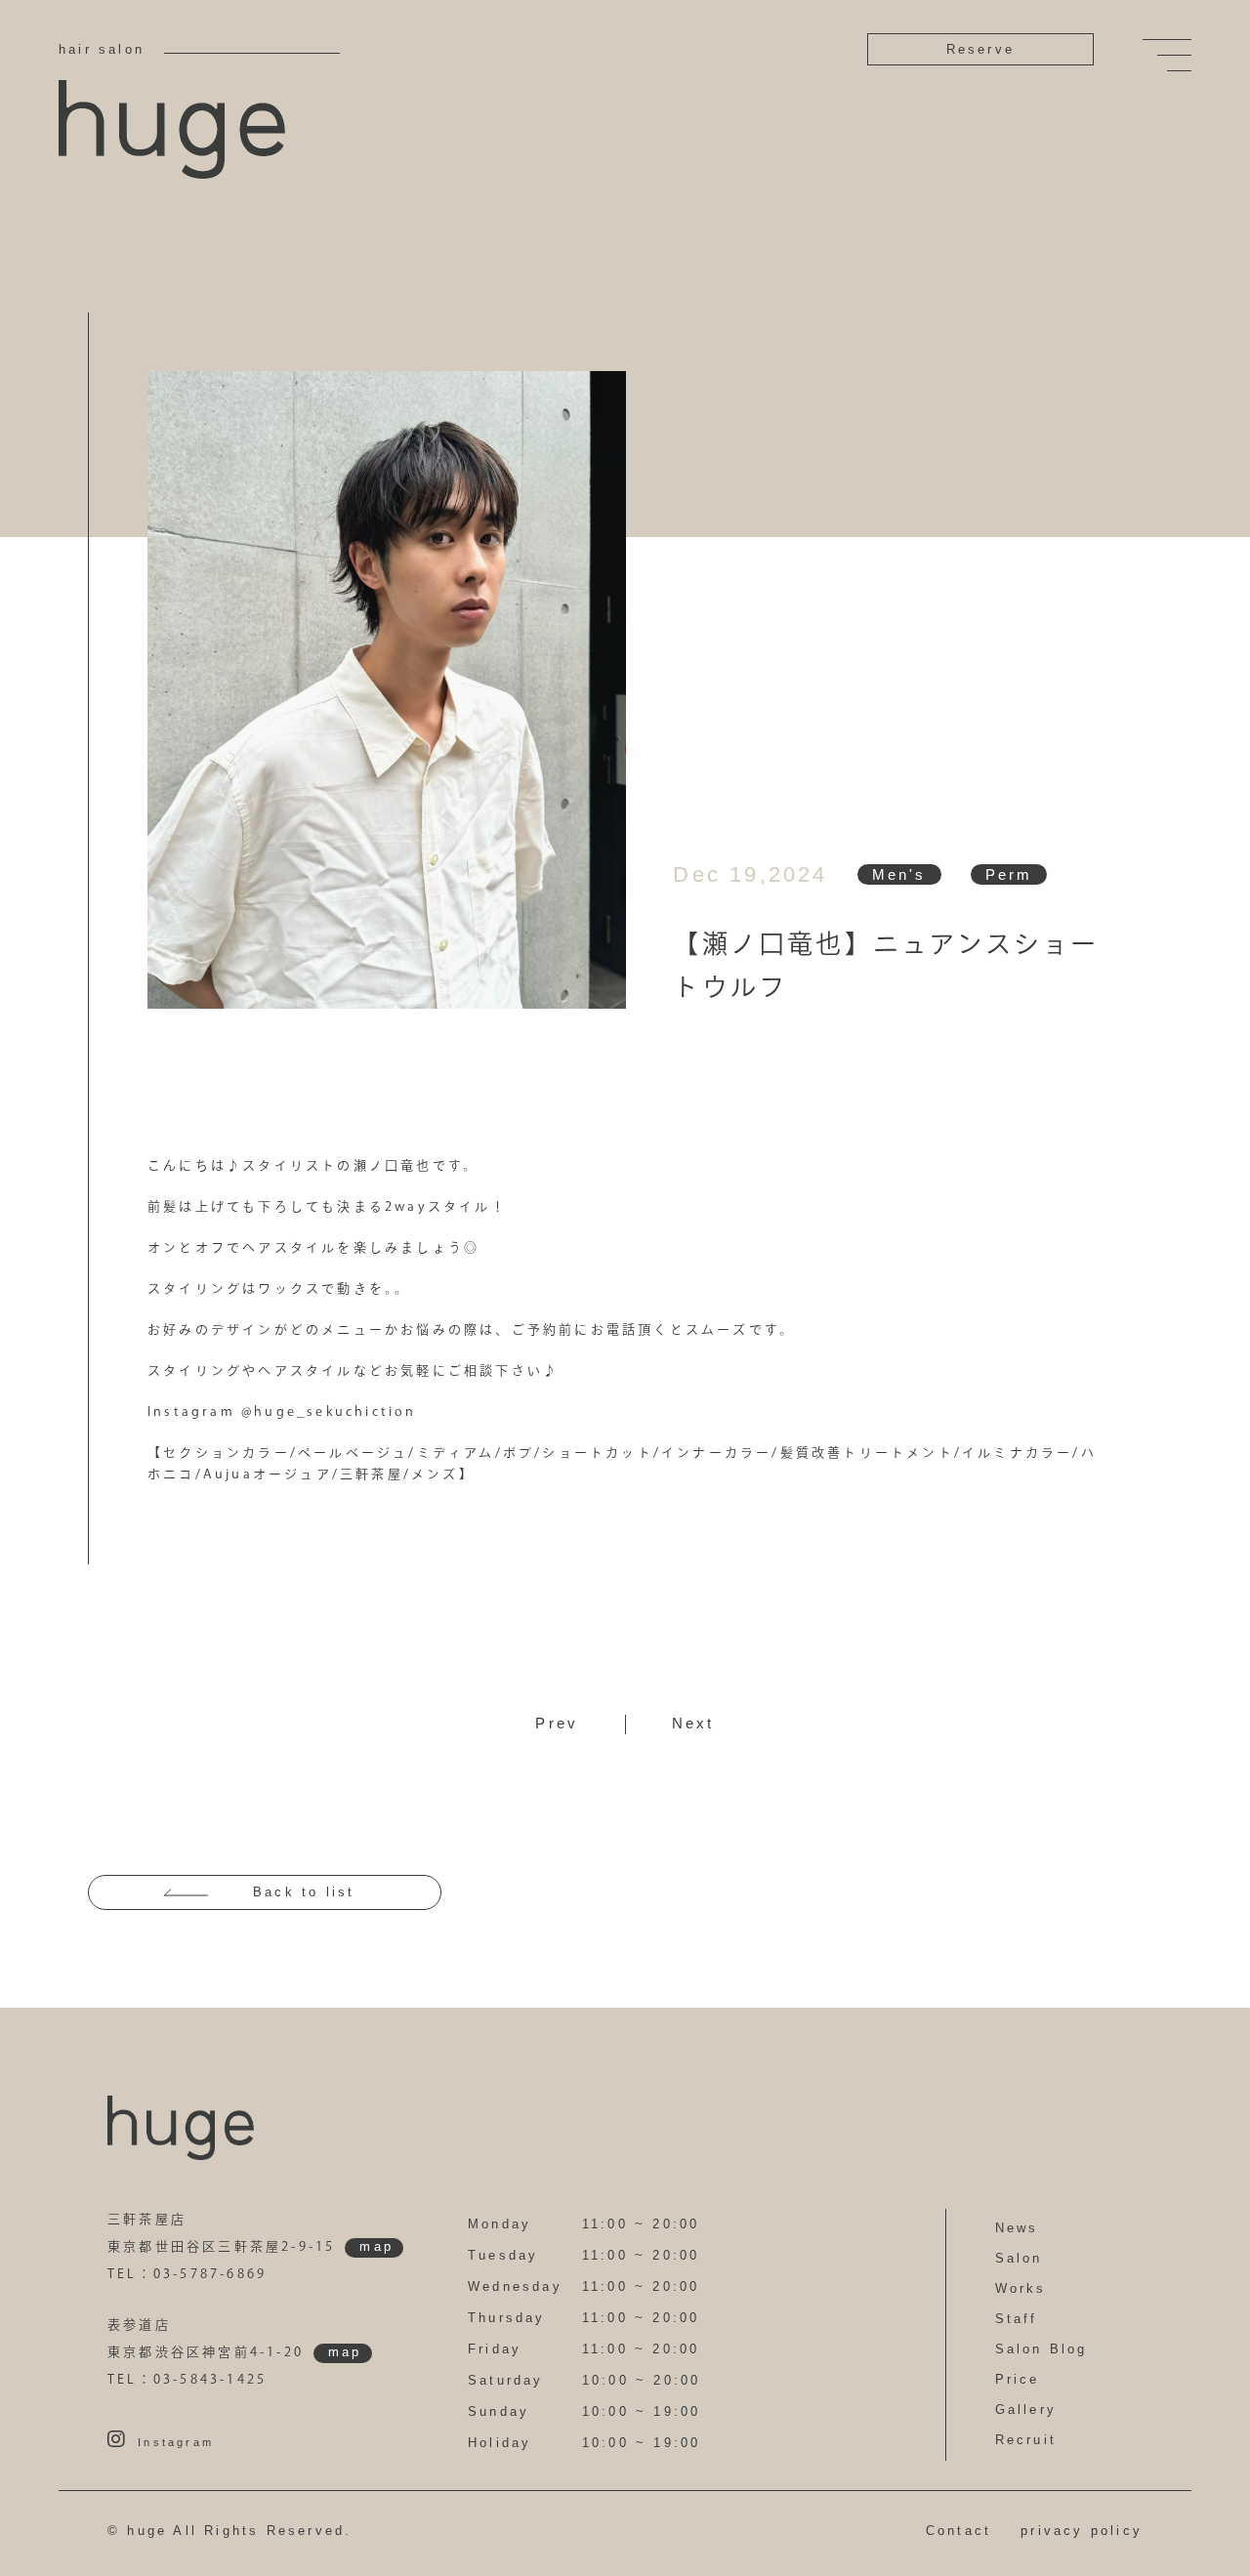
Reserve (980, 49)
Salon (1019, 2258)
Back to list (304, 1892)
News (1017, 2228)
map (376, 2246)
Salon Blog (1042, 2349)
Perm (1009, 874)
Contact (958, 2531)
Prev (557, 1723)
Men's (899, 874)
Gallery (1026, 2410)
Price (1018, 2379)
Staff (1017, 2319)
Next (693, 1723)
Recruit (1026, 2440)
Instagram (176, 2442)
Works (1021, 2288)
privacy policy (1082, 2531)
